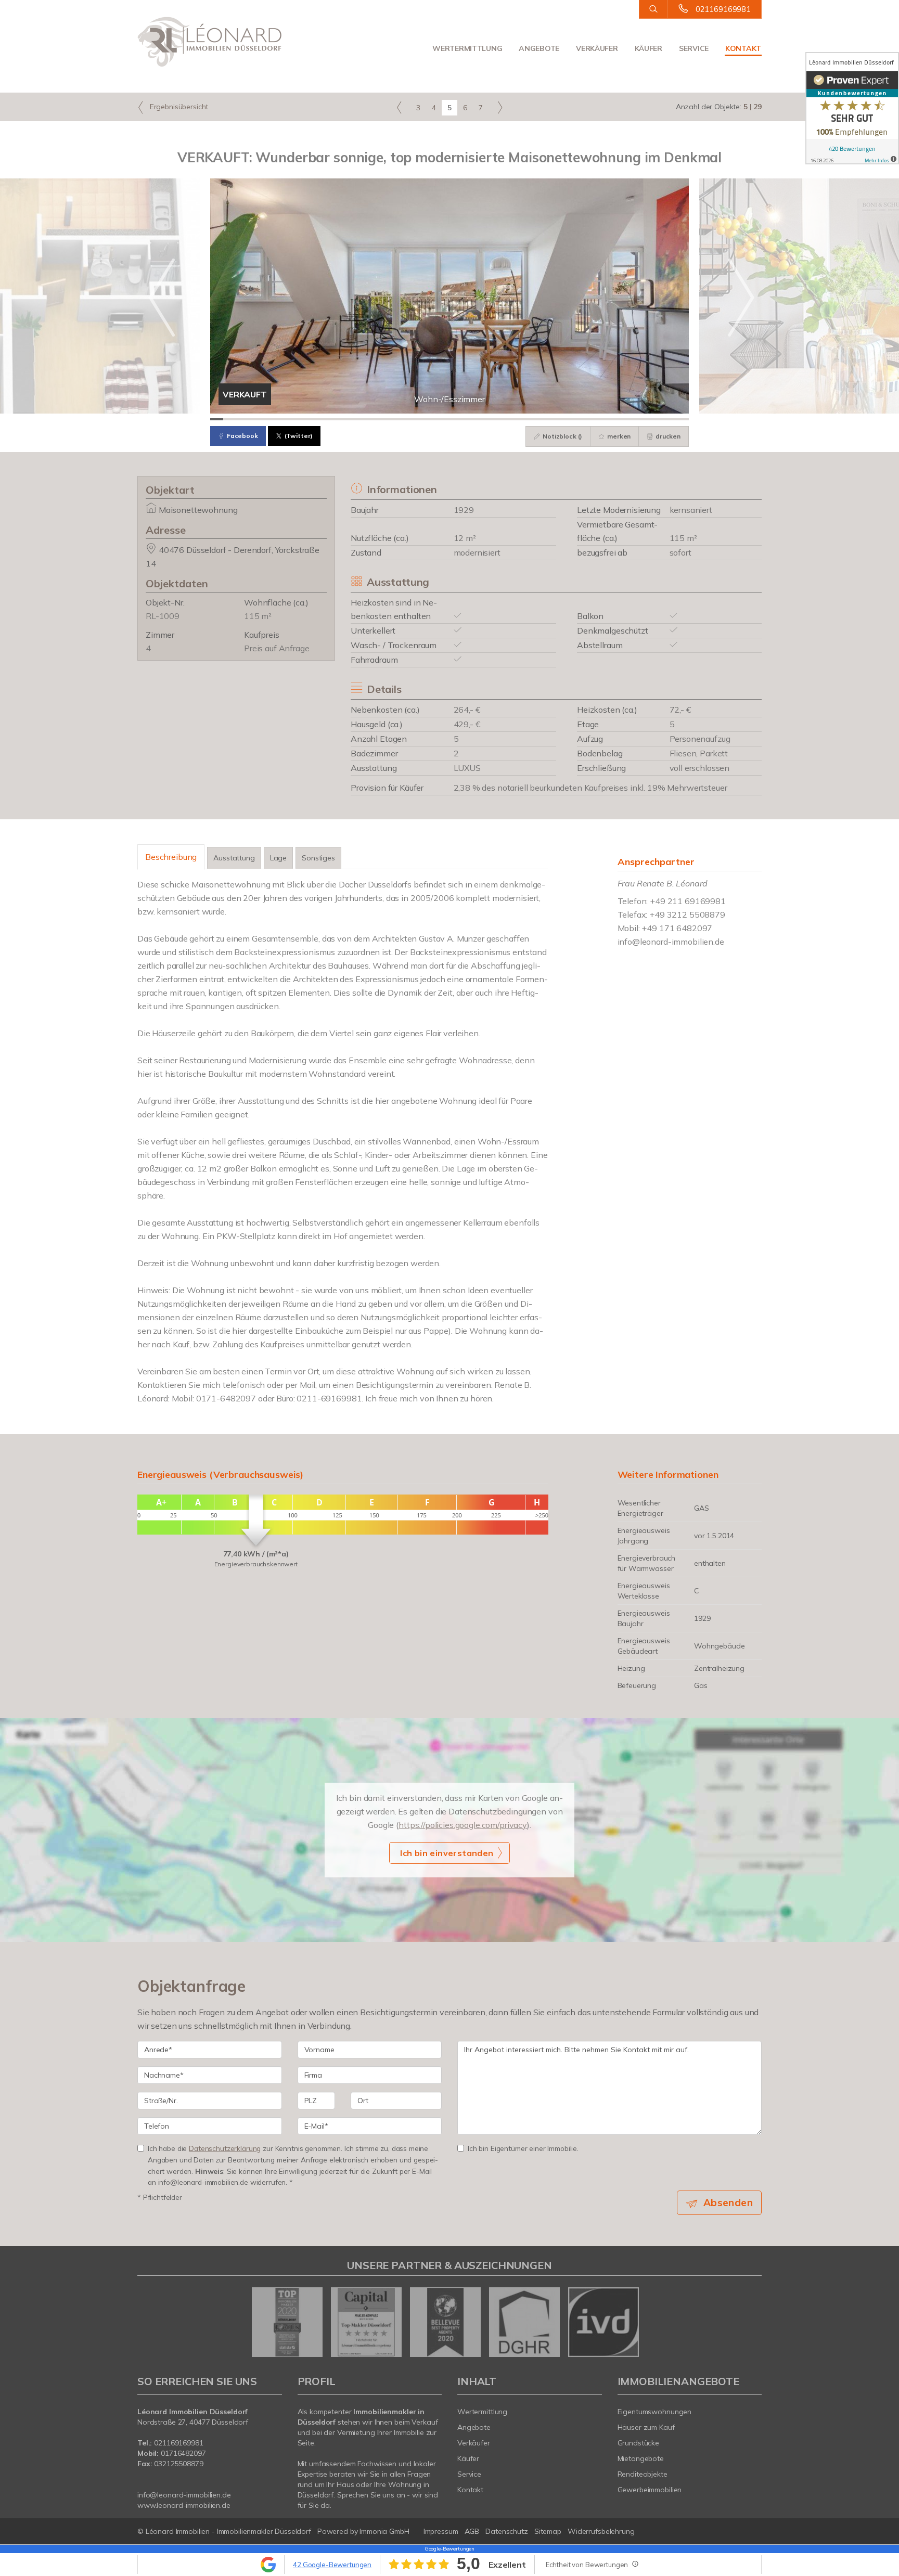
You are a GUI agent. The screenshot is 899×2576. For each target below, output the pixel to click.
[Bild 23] (501, 419)
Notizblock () (562, 436)
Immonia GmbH (384, 2531)
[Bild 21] (475, 419)
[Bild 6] (281, 419)
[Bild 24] (514, 419)
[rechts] (500, 107)
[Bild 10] (333, 419)
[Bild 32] (618, 419)
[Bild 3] (243, 419)
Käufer (648, 48)
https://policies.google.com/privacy (463, 1825)
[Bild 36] (669, 419)
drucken (667, 436)
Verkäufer (597, 48)
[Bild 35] (656, 419)
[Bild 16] (411, 419)
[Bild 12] (359, 419)
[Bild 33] (631, 419)
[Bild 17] (424, 419)
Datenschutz (507, 2531)
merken (618, 436)
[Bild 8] (307, 419)
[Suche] (653, 9)
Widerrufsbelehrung (601, 2531)
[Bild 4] (256, 419)
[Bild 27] (553, 419)
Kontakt (743, 48)
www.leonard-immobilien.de (184, 2505)
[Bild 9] (320, 419)
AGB (472, 2531)
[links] (399, 107)
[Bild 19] (449, 419)
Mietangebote (641, 2458)
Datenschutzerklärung (225, 2148)
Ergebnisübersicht (178, 107)
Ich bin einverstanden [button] (447, 1853)
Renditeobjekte (643, 2474)
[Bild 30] (592, 419)
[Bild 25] (527, 419)
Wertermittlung (467, 48)
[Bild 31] (605, 419)
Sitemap (548, 2531)
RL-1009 (163, 616)
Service (694, 48)
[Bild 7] (294, 419)
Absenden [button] (728, 2203)
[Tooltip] (635, 2564)
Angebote (539, 48)
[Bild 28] (566, 419)
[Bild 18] (437, 419)
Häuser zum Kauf (646, 2427)
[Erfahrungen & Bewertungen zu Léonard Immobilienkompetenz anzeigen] (852, 108)
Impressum (441, 2531)
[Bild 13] (372, 419)
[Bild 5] (268, 419)
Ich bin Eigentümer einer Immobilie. (523, 2148)
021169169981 (723, 9)
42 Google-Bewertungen (332, 2565)
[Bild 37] (682, 419)
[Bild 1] (217, 419)
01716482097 (183, 2453)
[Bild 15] (398, 419)
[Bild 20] (462, 419)
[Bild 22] (488, 419)
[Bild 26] (540, 419)
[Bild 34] (643, 419)
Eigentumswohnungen (655, 2412)
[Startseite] (210, 42)
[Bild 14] (385, 419)
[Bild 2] (230, 419)
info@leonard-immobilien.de (671, 942)
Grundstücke (639, 2443)
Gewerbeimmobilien (650, 2490)
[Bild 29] (579, 419)
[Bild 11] (346, 419)
